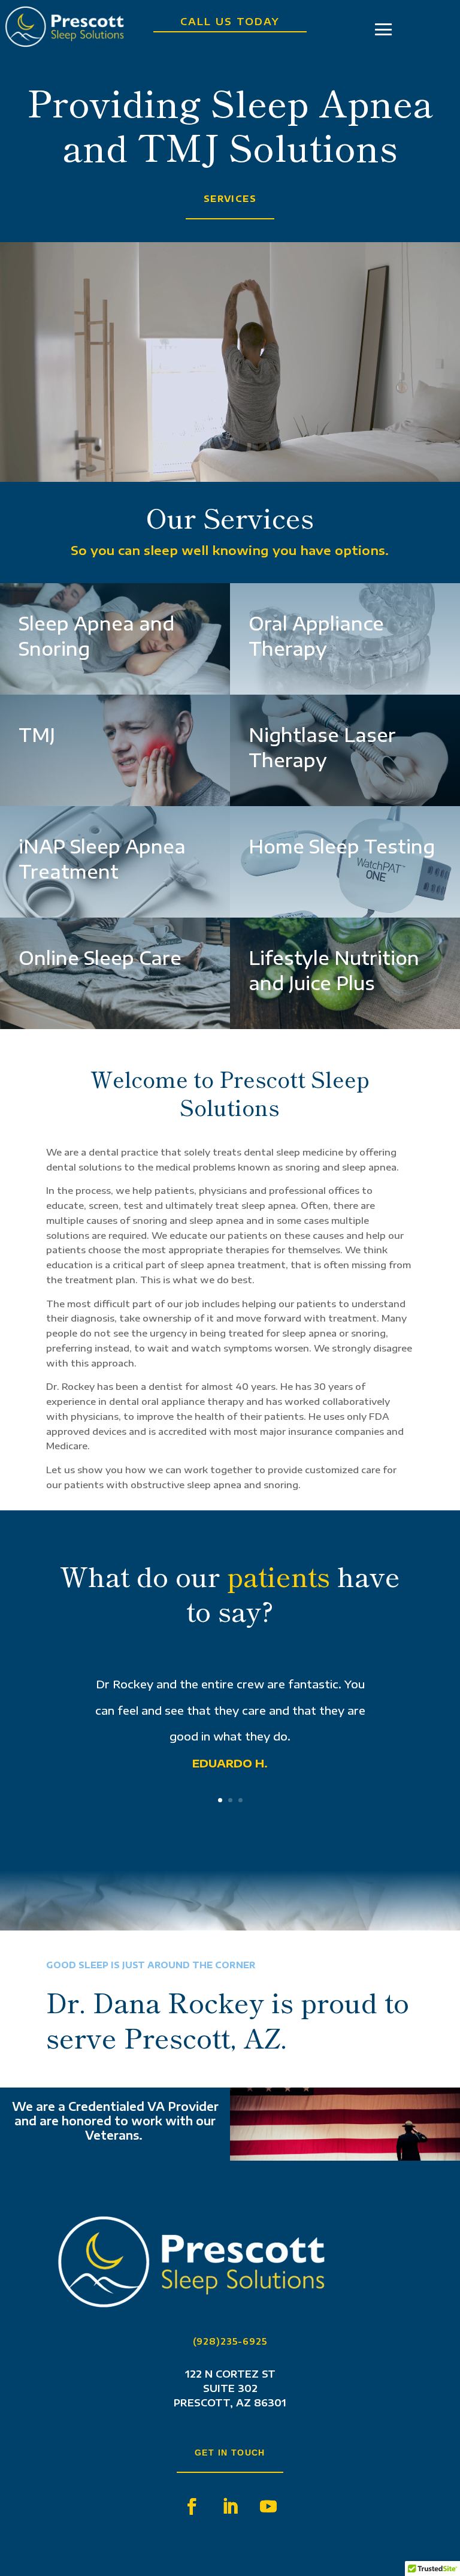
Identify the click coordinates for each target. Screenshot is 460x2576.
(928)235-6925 (230, 2341)
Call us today (230, 22)
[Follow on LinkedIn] (230, 2506)
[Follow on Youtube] (268, 2506)
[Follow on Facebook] (192, 2506)
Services (230, 199)
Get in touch (230, 2453)
